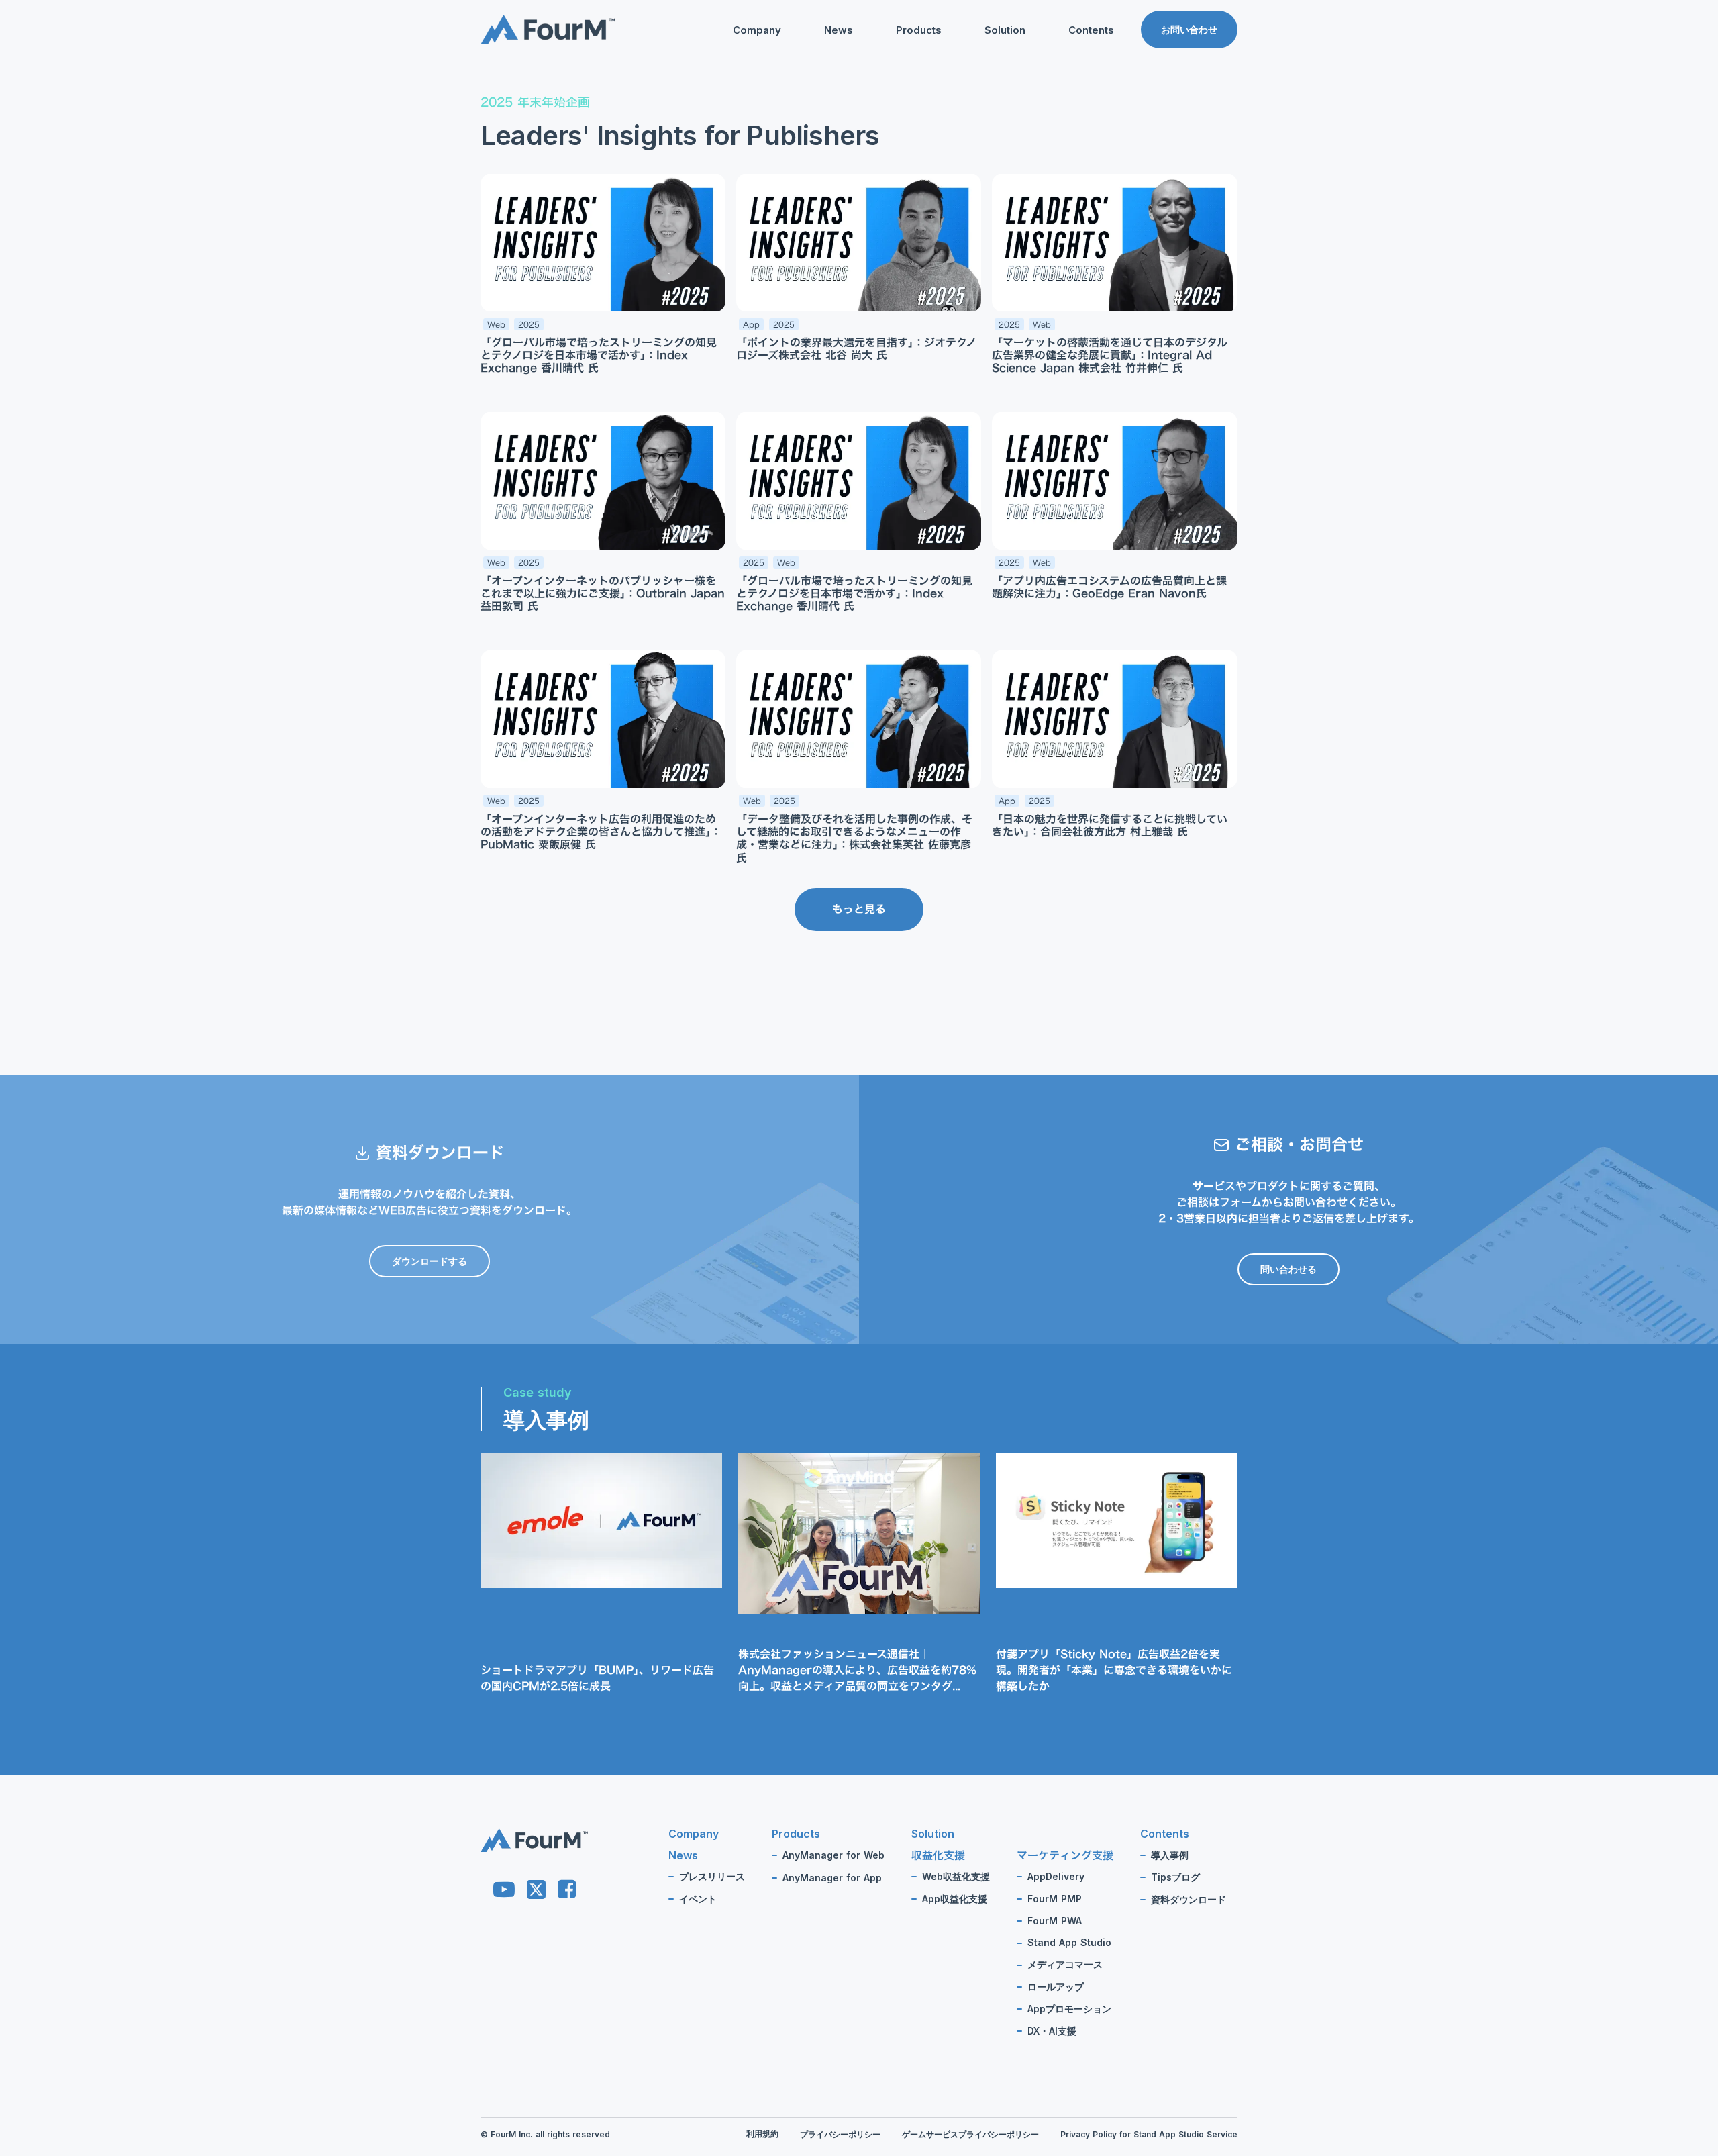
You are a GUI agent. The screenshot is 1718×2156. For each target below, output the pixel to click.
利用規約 (762, 2134)
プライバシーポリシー (840, 2135)
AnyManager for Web (833, 1855)
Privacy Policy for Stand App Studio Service (1149, 2135)
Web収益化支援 (956, 1877)
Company (757, 30)
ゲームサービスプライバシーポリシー (970, 2135)
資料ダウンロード (1079, 119)
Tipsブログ (1065, 98)
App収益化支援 (955, 1899)
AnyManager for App (832, 1878)
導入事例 (1170, 1855)
